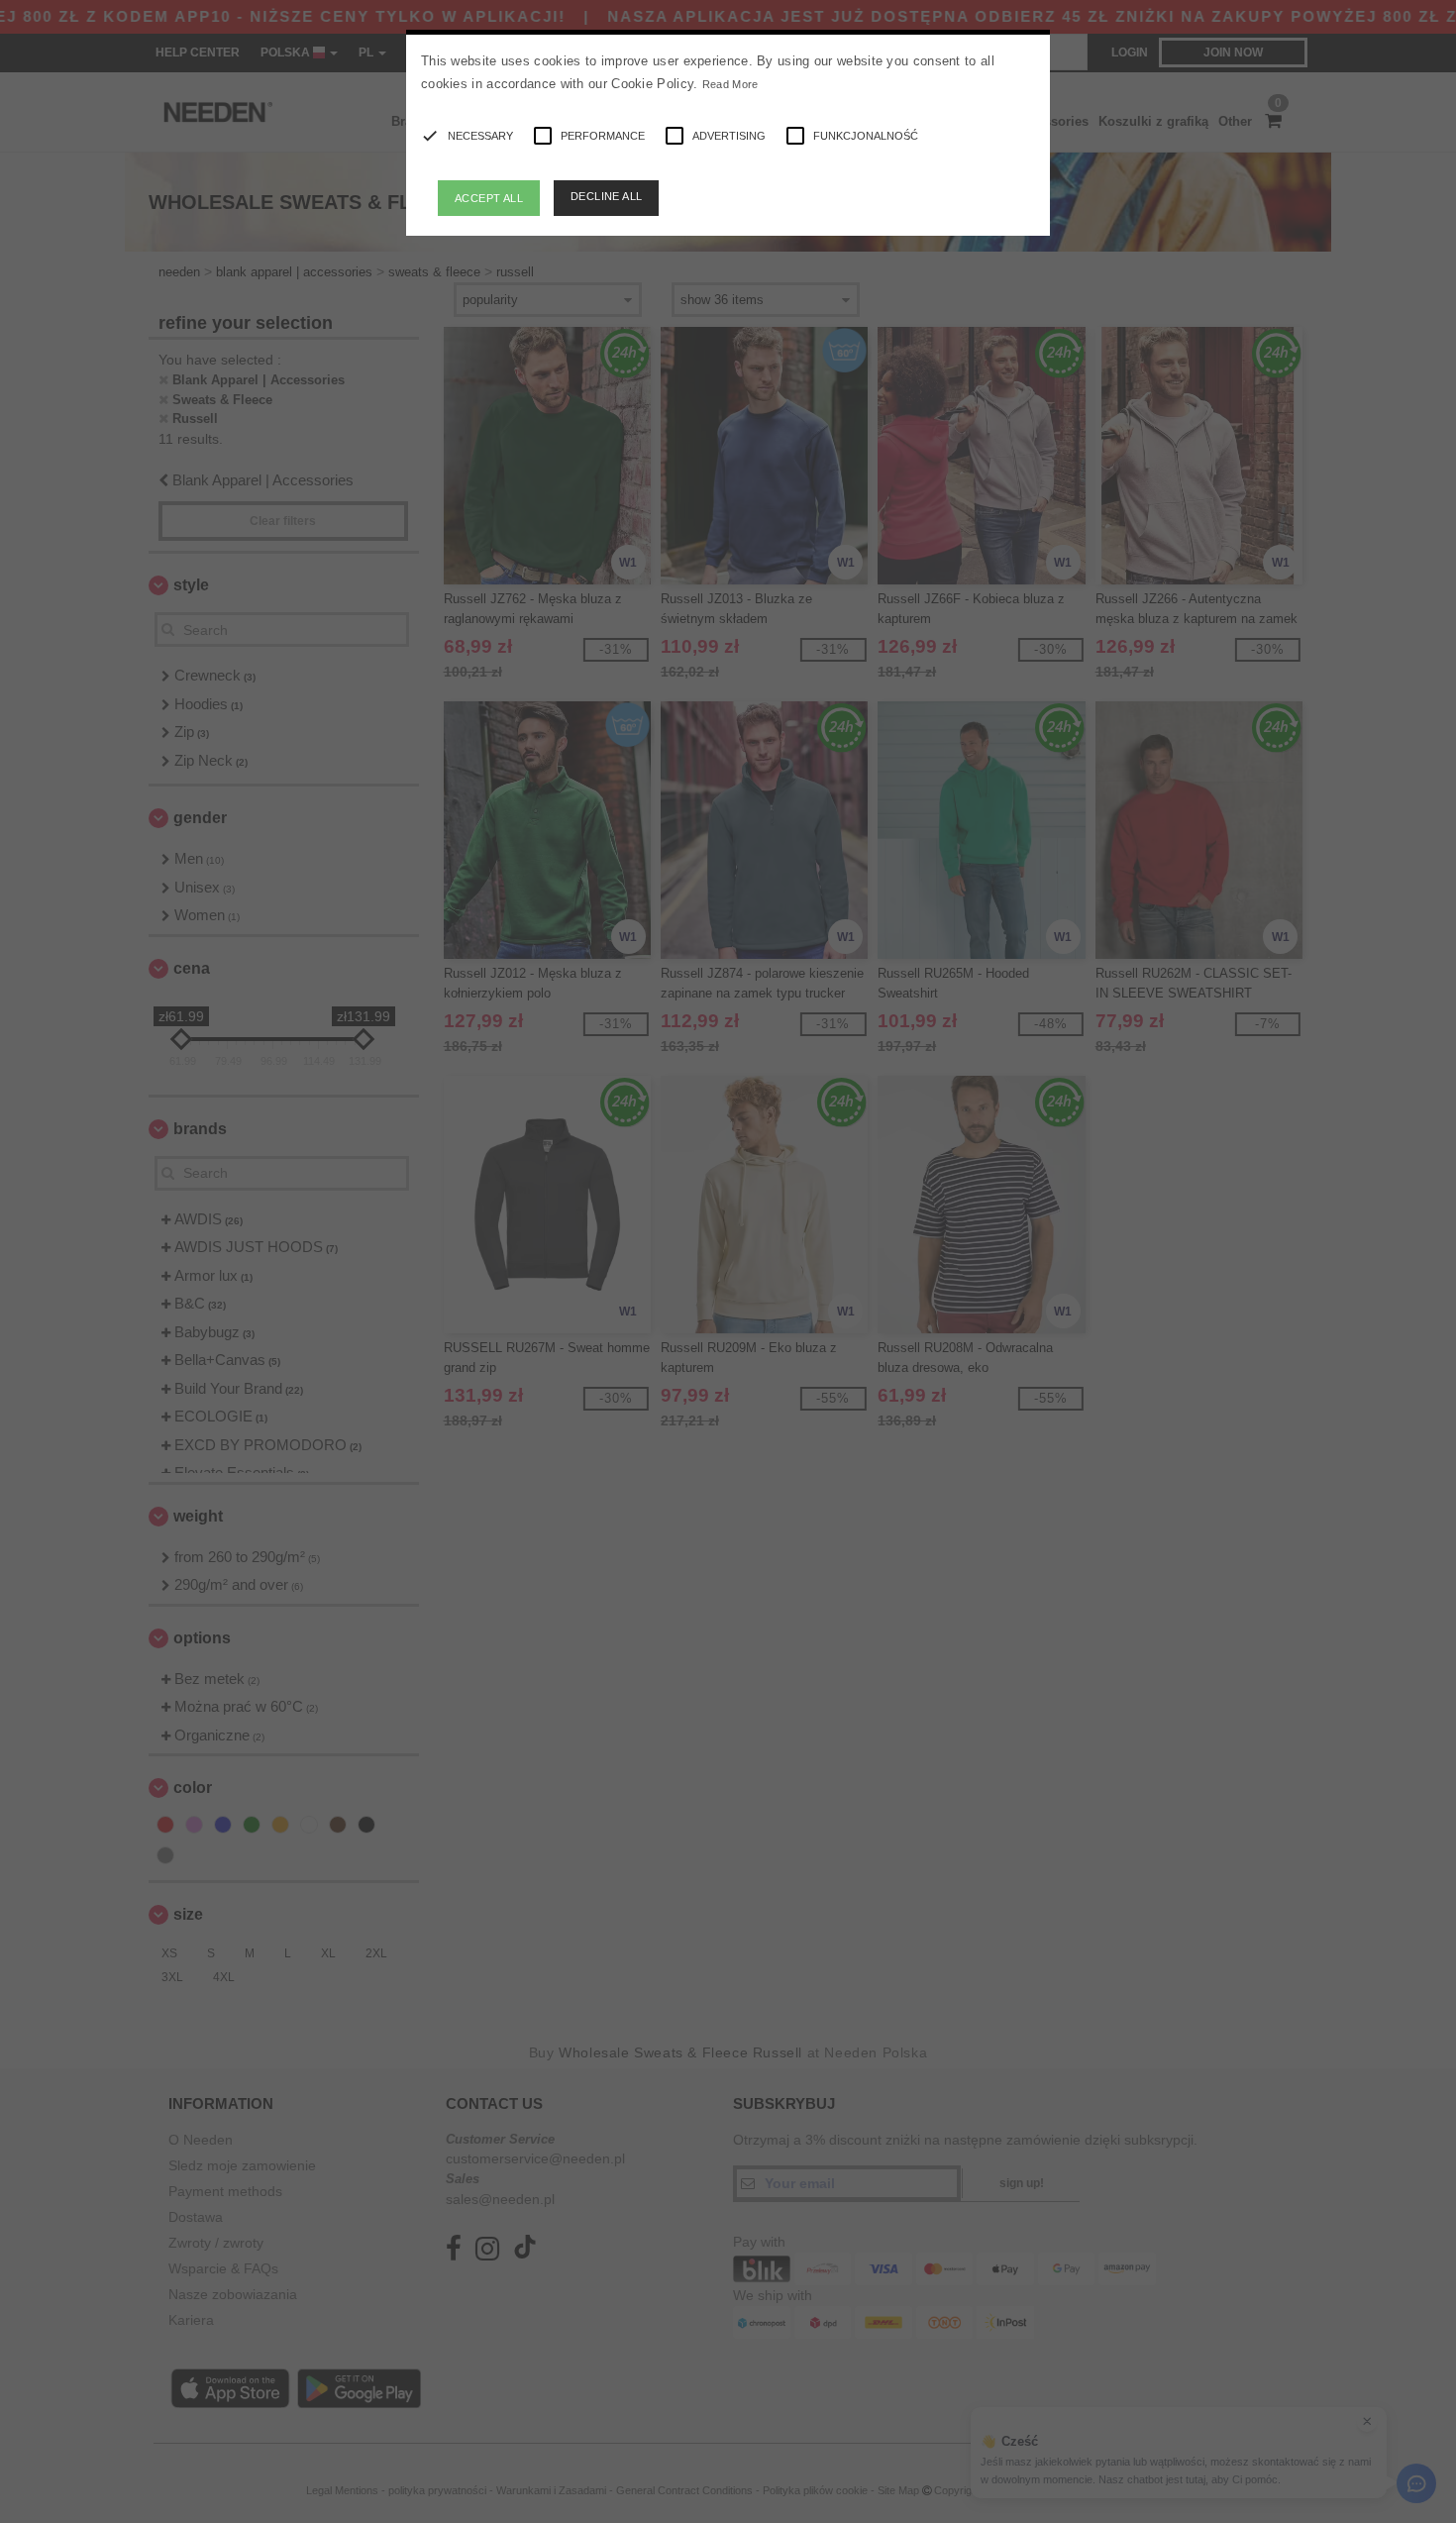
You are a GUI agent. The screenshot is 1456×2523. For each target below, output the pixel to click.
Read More (730, 84)
